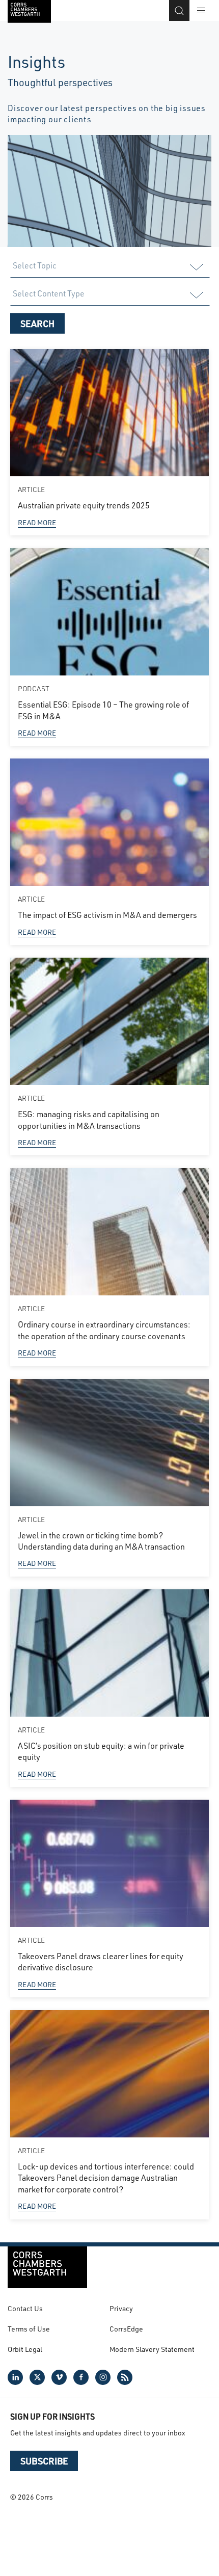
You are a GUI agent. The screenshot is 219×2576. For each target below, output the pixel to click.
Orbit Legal (25, 2349)
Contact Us (25, 2308)
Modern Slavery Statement (152, 2349)
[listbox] (109, 267)
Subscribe (44, 2461)
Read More (37, 522)
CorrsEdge (126, 2329)
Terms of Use (29, 2329)
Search (37, 323)
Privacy (121, 2308)
